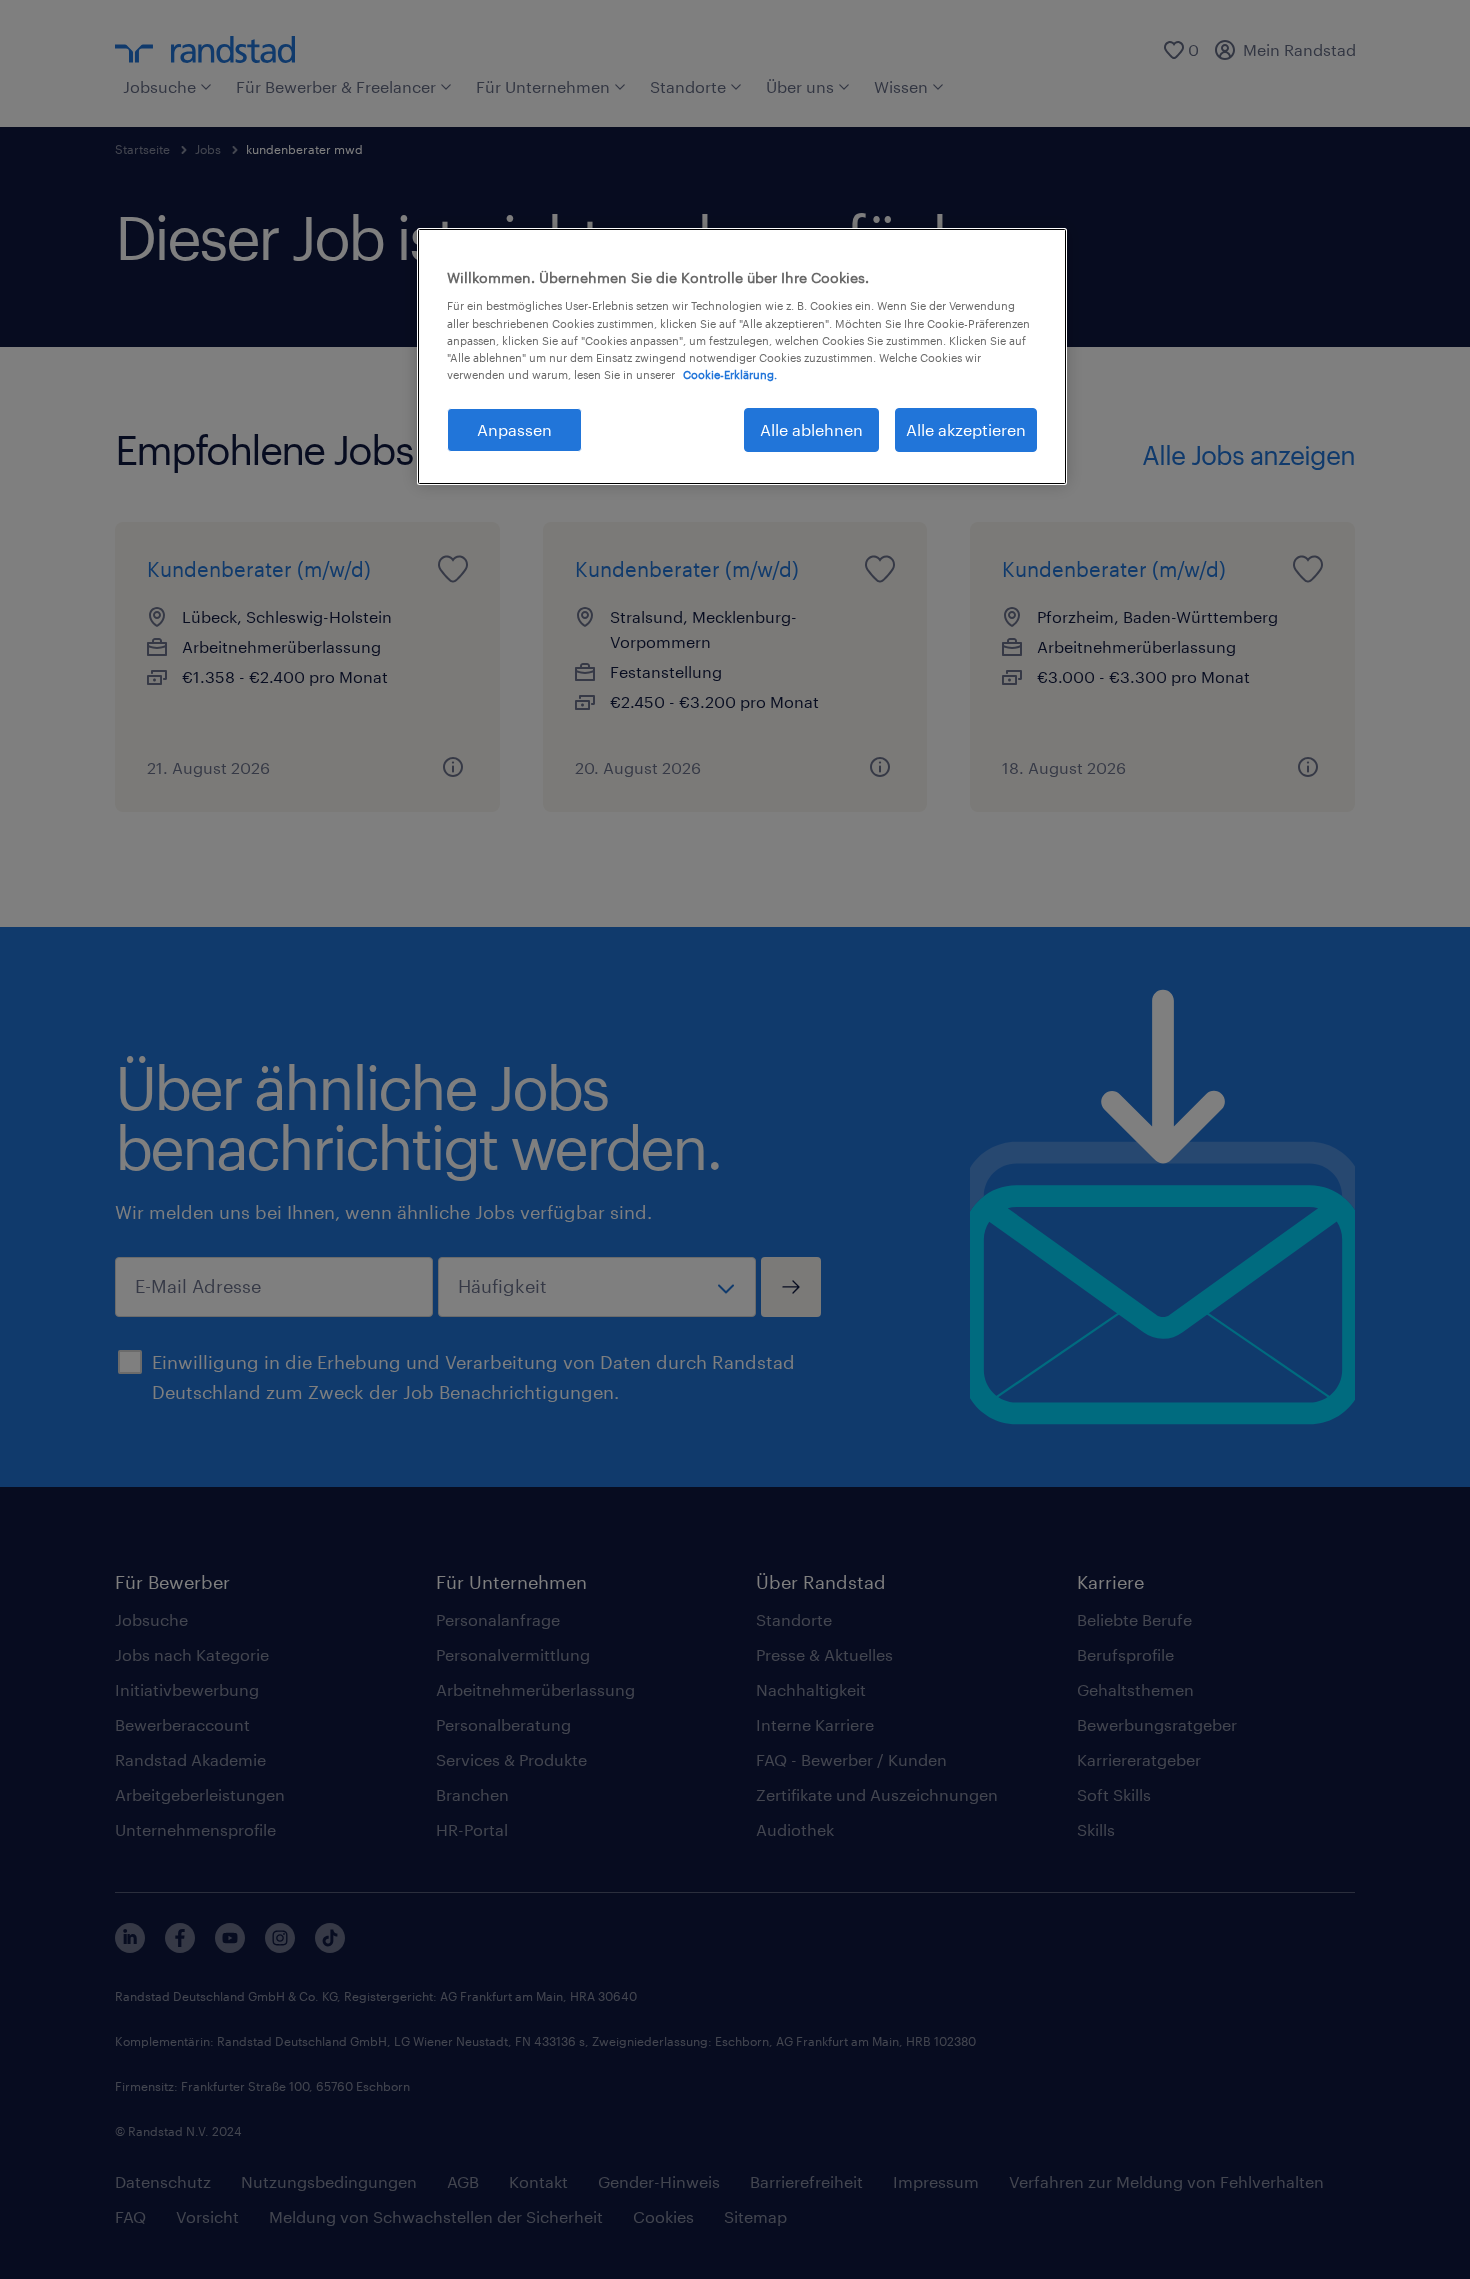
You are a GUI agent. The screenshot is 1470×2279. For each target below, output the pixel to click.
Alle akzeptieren (966, 429)
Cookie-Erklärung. (730, 374)
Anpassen (514, 429)
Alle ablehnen (811, 429)
